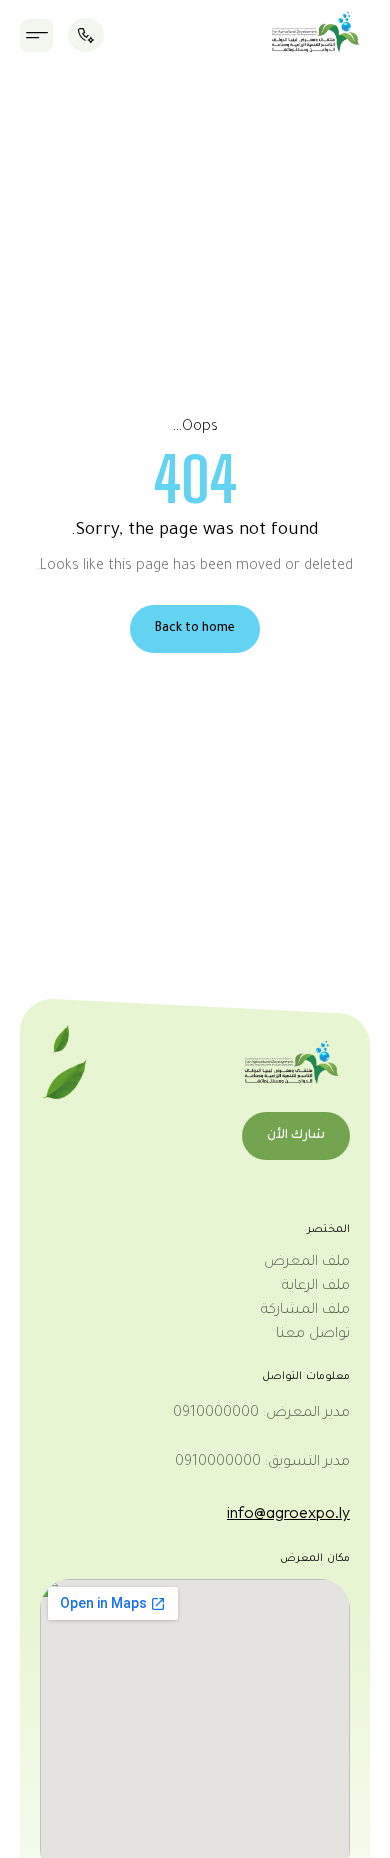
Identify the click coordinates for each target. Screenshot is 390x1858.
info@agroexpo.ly (288, 1512)
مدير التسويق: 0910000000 (262, 1463)
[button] (36, 35)
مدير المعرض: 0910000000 (261, 1414)
